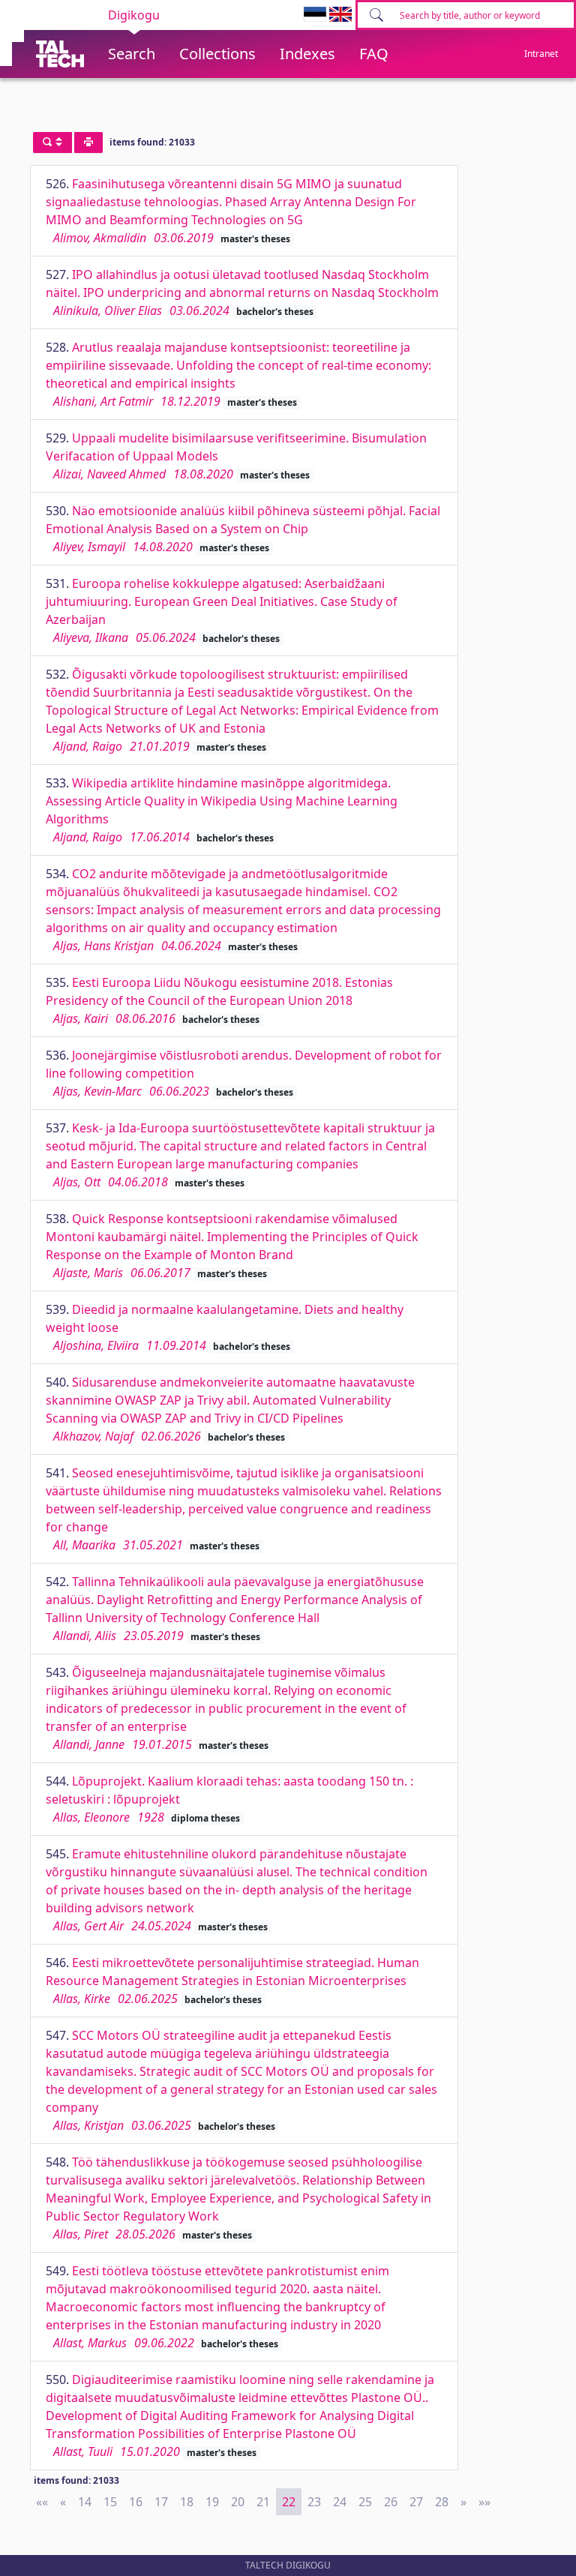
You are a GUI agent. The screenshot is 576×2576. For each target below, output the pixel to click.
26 (391, 2502)
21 (263, 2502)
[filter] (52, 142)
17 (161, 2502)
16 (136, 2502)
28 (442, 2502)
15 (110, 2502)
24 (340, 2502)
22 (289, 2502)
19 (212, 2502)
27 (416, 2502)
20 (238, 2502)
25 (365, 2502)
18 (187, 2502)
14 (85, 2502)
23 (314, 2502)
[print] (88, 142)
